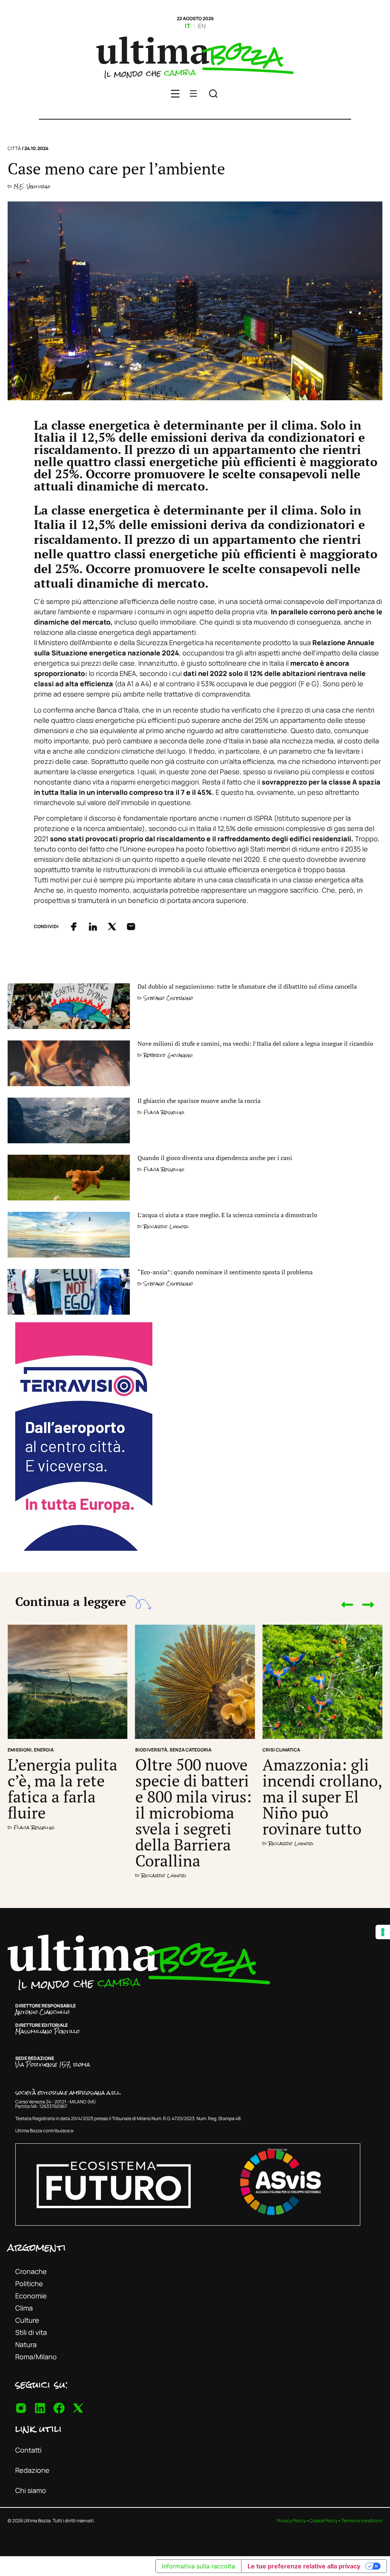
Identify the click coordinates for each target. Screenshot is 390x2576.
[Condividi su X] (112, 927)
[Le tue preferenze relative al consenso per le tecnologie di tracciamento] (383, 1932)
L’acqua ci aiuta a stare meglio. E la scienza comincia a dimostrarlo (227, 1215)
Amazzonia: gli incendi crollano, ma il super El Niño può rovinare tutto (195, 1796)
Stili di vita (31, 2332)
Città (14, 148)
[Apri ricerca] (213, 95)
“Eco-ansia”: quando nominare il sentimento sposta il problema (225, 1272)
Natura (26, 2344)
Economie (31, 2296)
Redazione (32, 2470)
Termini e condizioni (362, 2521)
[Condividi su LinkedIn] (93, 927)
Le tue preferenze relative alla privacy (304, 2566)
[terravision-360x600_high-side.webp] (84, 1548)
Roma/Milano (36, 2357)
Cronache (31, 2271)
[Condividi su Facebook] (74, 927)
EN (202, 26)
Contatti (28, 2450)
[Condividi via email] (131, 927)
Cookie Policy (323, 2521)
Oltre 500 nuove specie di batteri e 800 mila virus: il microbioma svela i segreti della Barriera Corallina (66, 1812)
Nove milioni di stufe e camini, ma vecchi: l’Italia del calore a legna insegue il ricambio (256, 1044)
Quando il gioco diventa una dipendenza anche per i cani (215, 1158)
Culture (27, 2320)
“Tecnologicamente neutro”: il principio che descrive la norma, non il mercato (320, 1804)
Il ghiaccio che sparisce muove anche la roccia (199, 1101)
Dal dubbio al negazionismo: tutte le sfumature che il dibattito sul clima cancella (247, 986)
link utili (38, 2429)
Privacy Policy (291, 2521)
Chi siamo (31, 2490)
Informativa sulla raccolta (198, 2566)
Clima (24, 2308)
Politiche (29, 2284)
